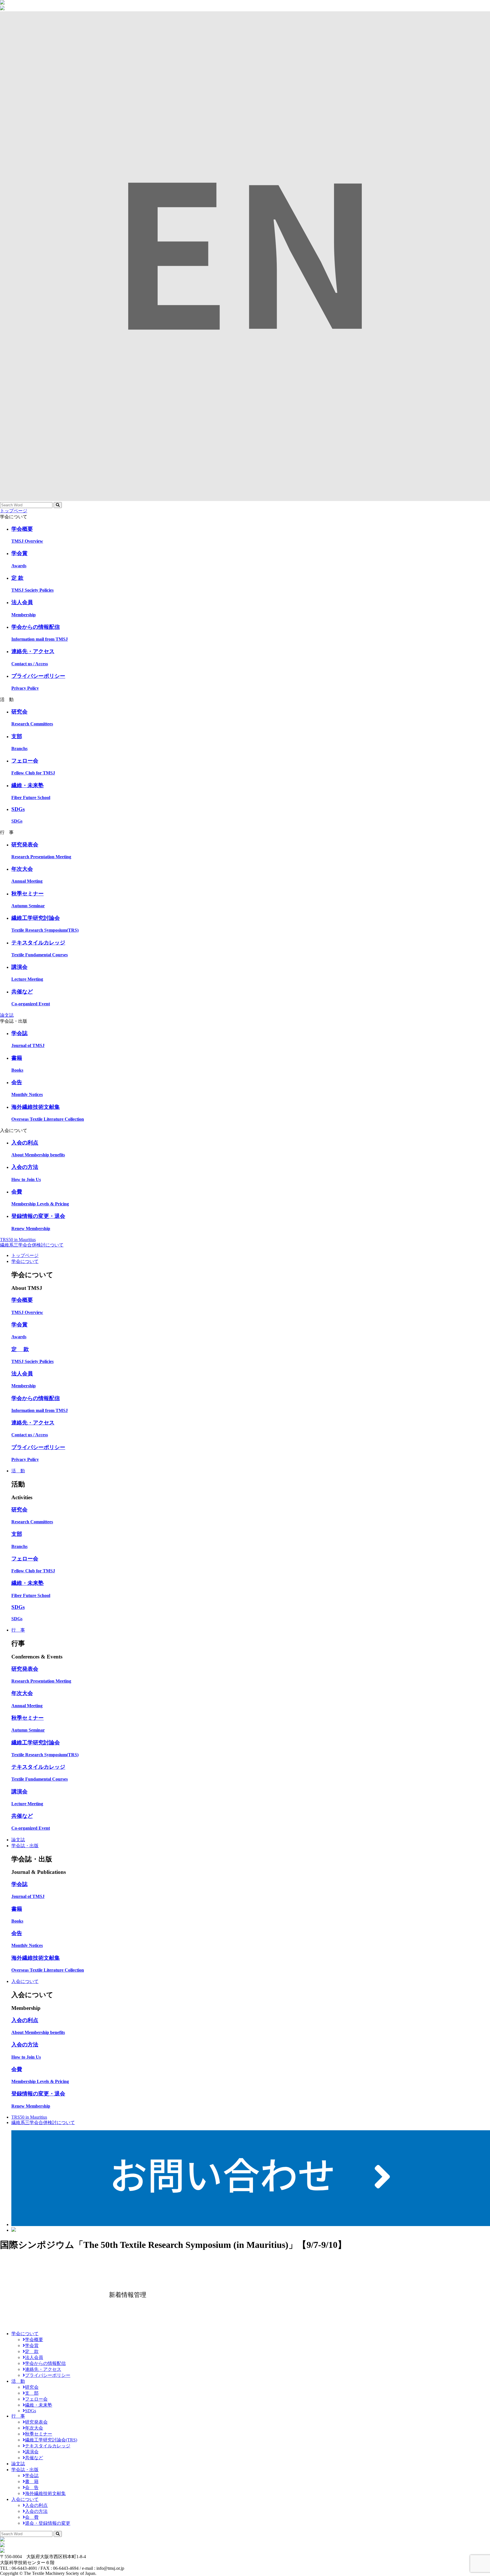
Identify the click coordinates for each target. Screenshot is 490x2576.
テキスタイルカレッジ (48, 2446)
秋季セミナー (39, 2434)
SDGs (30, 2411)
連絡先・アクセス (43, 2369)
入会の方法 (36, 2511)
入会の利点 (36, 2505)
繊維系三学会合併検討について (32, 1245)
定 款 (32, 2351)
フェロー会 (36, 2399)
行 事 (18, 1630)
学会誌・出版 (25, 1846)
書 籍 (32, 2482)
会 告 (32, 2487)
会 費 (32, 2517)
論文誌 (7, 1015)
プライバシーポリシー (48, 2375)
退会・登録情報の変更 (48, 2523)
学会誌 (32, 2476)
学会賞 (32, 2345)
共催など (34, 2458)
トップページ (14, 511)
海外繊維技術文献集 (45, 2493)
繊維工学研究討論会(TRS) (51, 2440)
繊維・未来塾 (39, 2405)
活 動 (18, 1471)
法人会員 (34, 2357)
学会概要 (34, 2340)
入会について (25, 1981)
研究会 (32, 2387)
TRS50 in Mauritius (18, 1240)
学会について (25, 1261)
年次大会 (34, 2428)
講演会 (32, 2452)
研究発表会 (36, 2422)
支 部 (32, 2393)
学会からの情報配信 (45, 2363)
